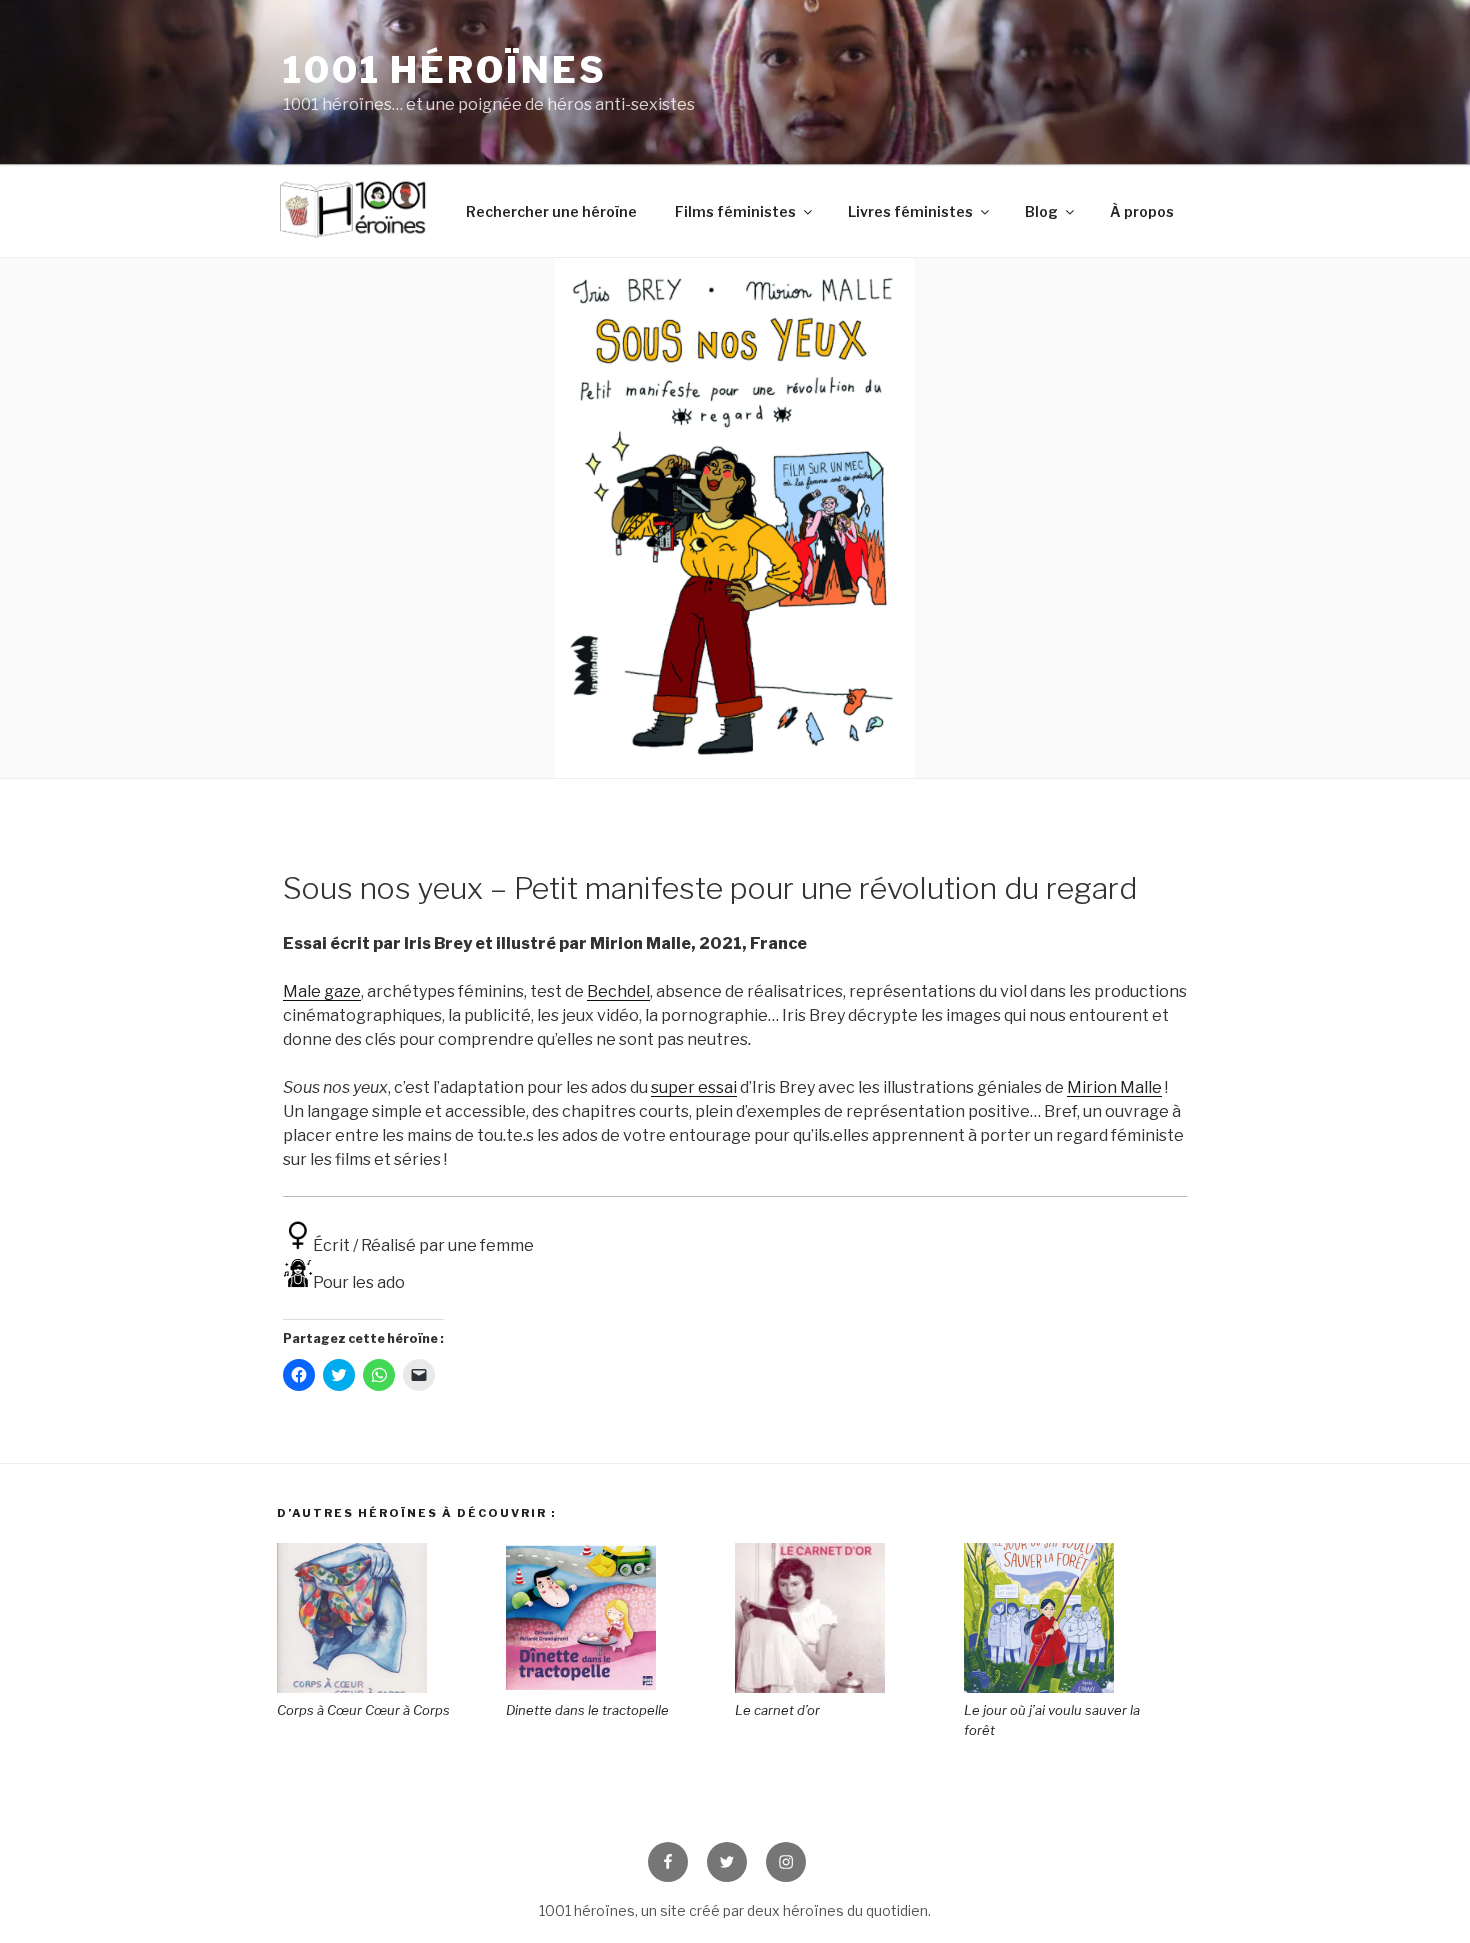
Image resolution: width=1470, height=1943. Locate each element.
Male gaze (322, 991)
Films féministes (735, 211)
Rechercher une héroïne (551, 211)
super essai (694, 1087)
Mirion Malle (1114, 1087)
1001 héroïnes (444, 70)
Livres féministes (910, 211)
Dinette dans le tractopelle (587, 1710)
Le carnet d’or (779, 1710)
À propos (1142, 211)
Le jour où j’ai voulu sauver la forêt (1052, 1720)
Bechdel (618, 991)
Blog (1041, 211)
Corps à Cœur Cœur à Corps (363, 1710)
